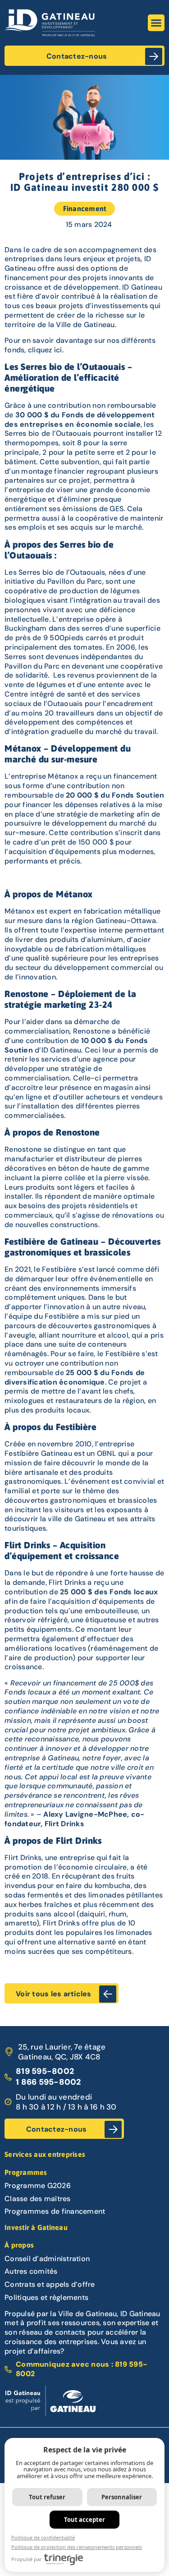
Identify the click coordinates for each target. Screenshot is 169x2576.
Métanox (20, 911)
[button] (156, 23)
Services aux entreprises (45, 2154)
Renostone (23, 1149)
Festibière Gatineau (38, 1453)
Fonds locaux (134, 1592)
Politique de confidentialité (43, 2537)
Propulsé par (27, 2559)
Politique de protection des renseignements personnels (77, 2547)
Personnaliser (122, 2497)
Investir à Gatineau (36, 2227)
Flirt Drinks (23, 1858)
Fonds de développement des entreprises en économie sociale (80, 420)
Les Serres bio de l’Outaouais (55, 572)
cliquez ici (45, 350)
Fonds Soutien (138, 795)
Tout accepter (84, 2520)
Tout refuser (47, 2497)
